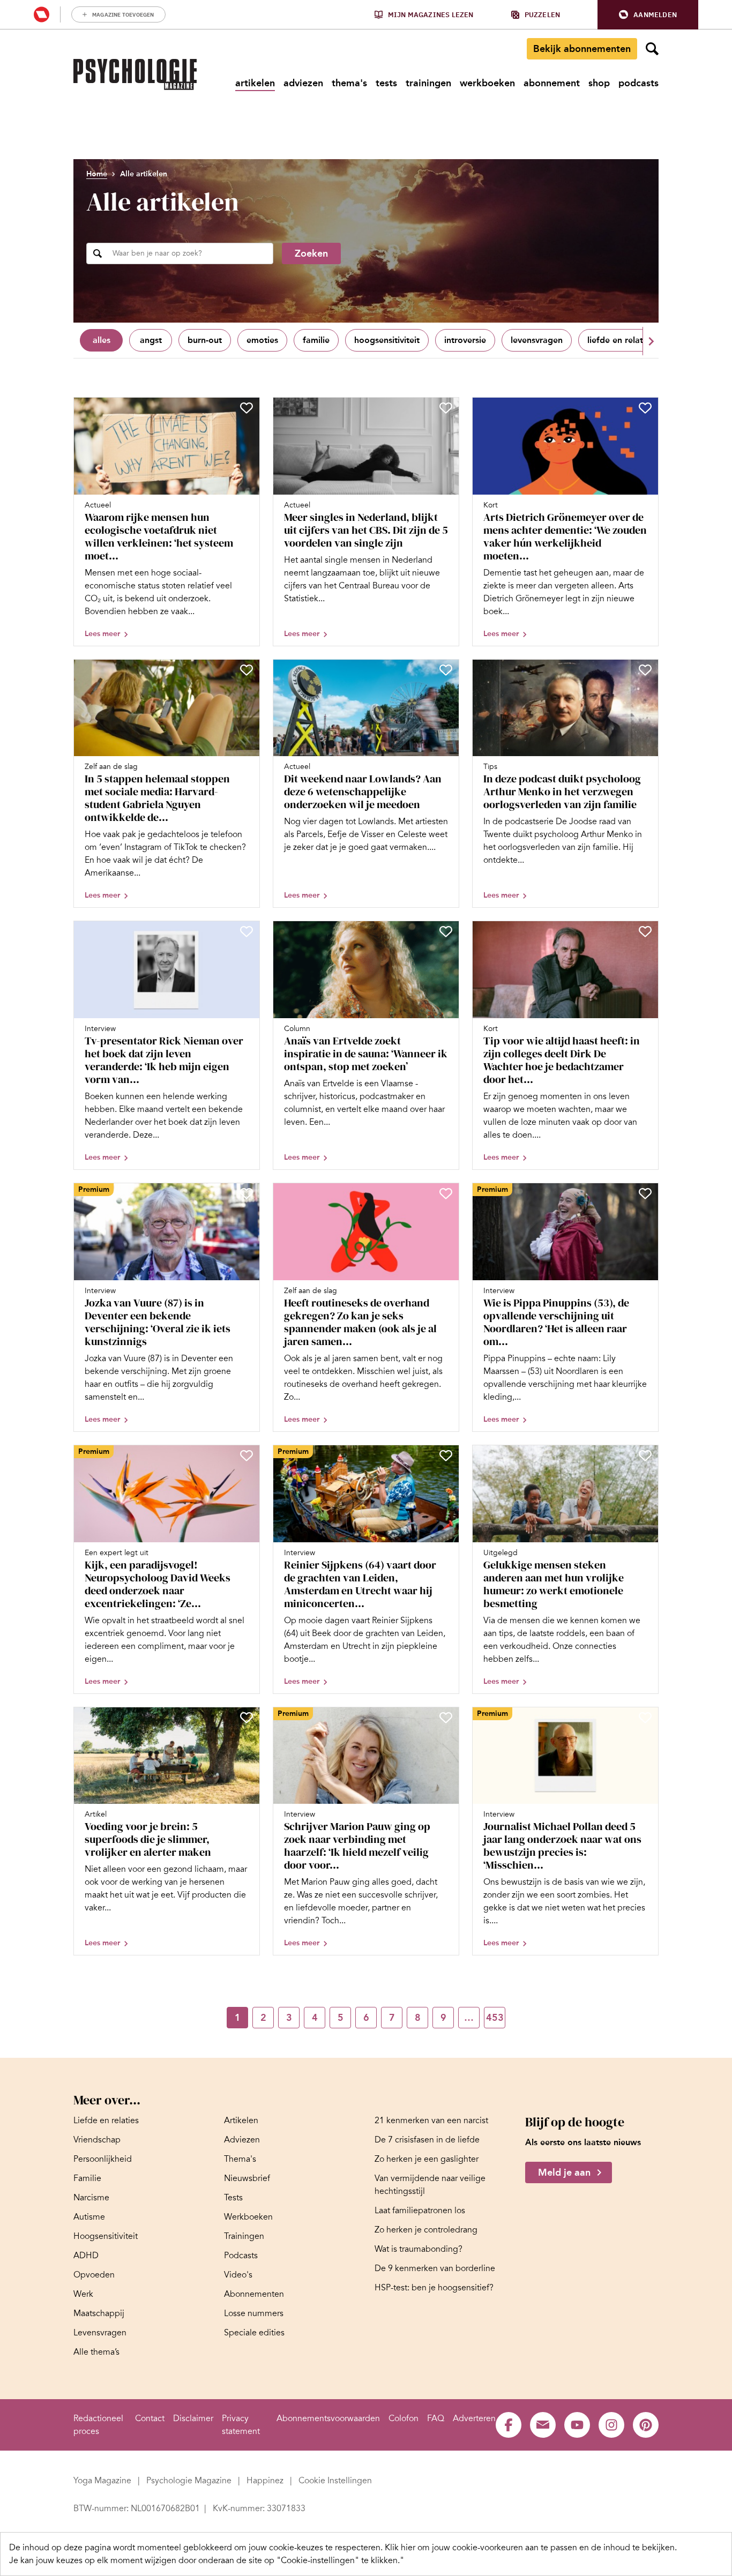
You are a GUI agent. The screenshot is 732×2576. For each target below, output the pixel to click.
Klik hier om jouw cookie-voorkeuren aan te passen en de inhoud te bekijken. (531, 2548)
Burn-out (205, 340)
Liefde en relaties (621, 340)
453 (495, 2018)
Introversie (465, 340)
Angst (151, 340)
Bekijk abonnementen (582, 49)
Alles (102, 340)
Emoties (262, 340)
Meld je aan (564, 2172)
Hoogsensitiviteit (387, 340)
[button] (648, 15)
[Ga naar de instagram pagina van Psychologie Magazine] (611, 2425)
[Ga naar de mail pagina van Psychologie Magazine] (543, 2425)
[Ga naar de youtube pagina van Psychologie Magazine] (577, 2425)
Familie (316, 340)
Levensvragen (537, 340)
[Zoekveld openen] (652, 49)
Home (97, 174)
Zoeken (311, 253)
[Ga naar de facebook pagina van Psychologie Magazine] (509, 2425)
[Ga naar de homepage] (135, 74)
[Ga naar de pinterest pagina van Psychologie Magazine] (646, 2425)
